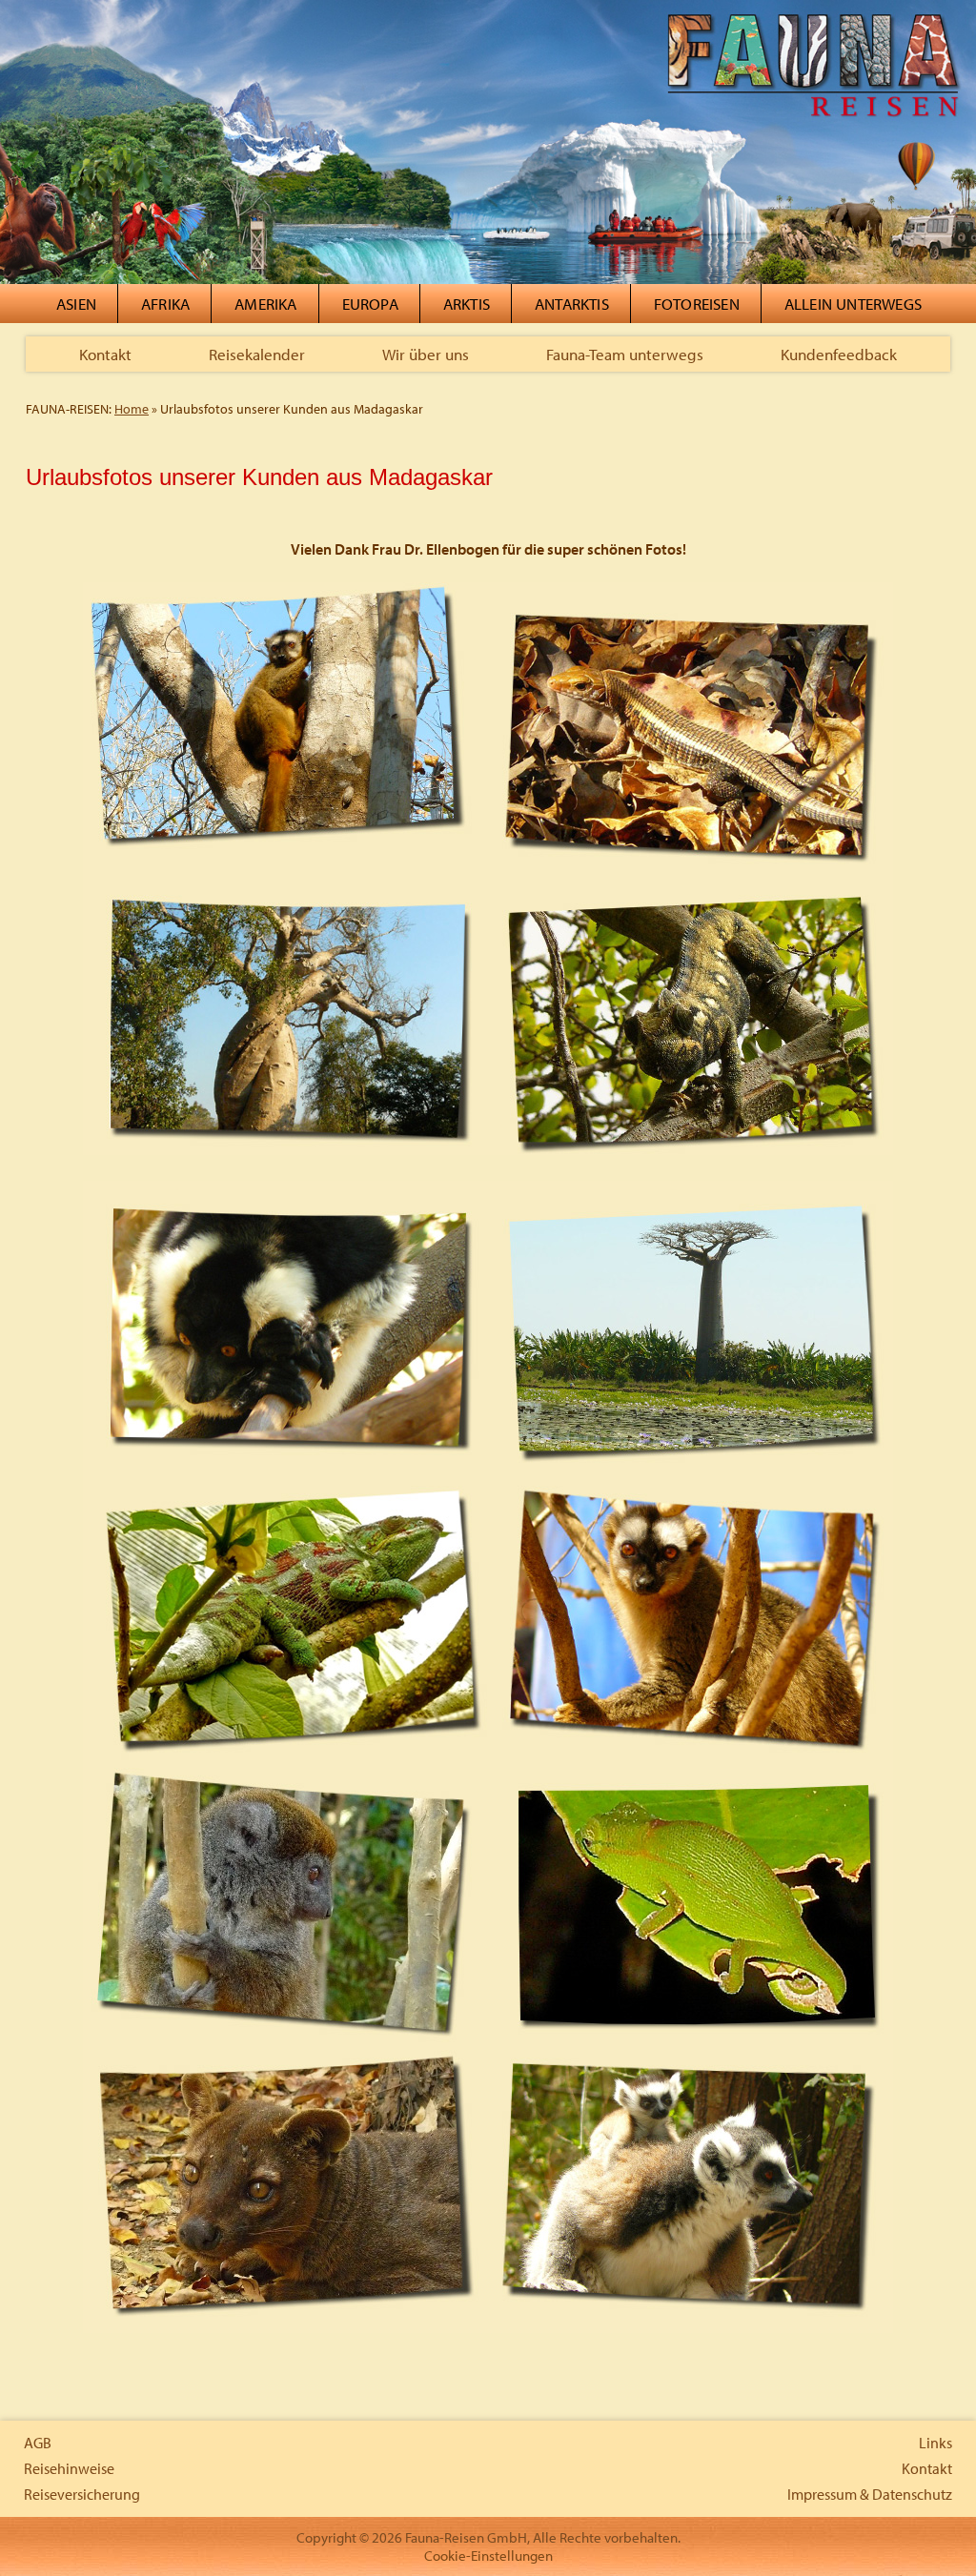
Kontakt (105, 354)
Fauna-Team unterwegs (625, 354)
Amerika (265, 304)
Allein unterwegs (853, 304)
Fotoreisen (697, 304)
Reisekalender (257, 354)
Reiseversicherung (82, 2494)
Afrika (165, 304)
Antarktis (572, 304)
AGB (38, 2443)
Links (935, 2443)
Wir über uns (426, 354)
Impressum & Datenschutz (870, 2494)
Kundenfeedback (839, 354)
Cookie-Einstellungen (488, 2556)
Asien (76, 304)
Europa (370, 304)
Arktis (467, 304)
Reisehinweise (69, 2468)
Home (132, 409)
